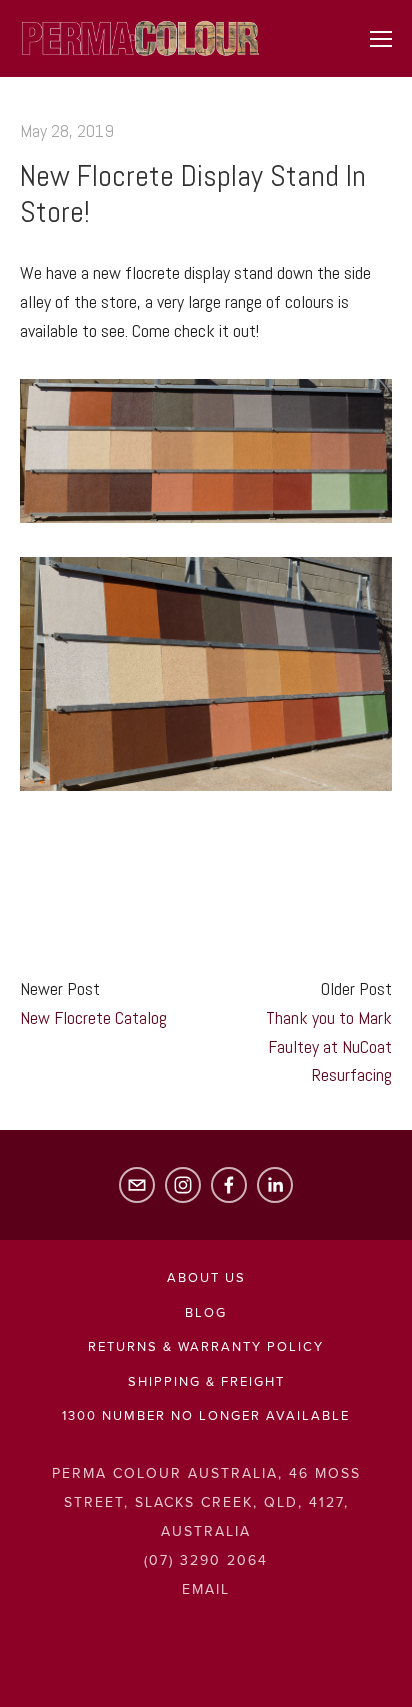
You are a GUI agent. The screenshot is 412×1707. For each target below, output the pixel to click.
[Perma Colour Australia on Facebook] (229, 1185)
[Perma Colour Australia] (183, 1185)
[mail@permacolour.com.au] (137, 1185)
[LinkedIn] (275, 1185)
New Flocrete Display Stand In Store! (193, 194)
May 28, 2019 (67, 130)
